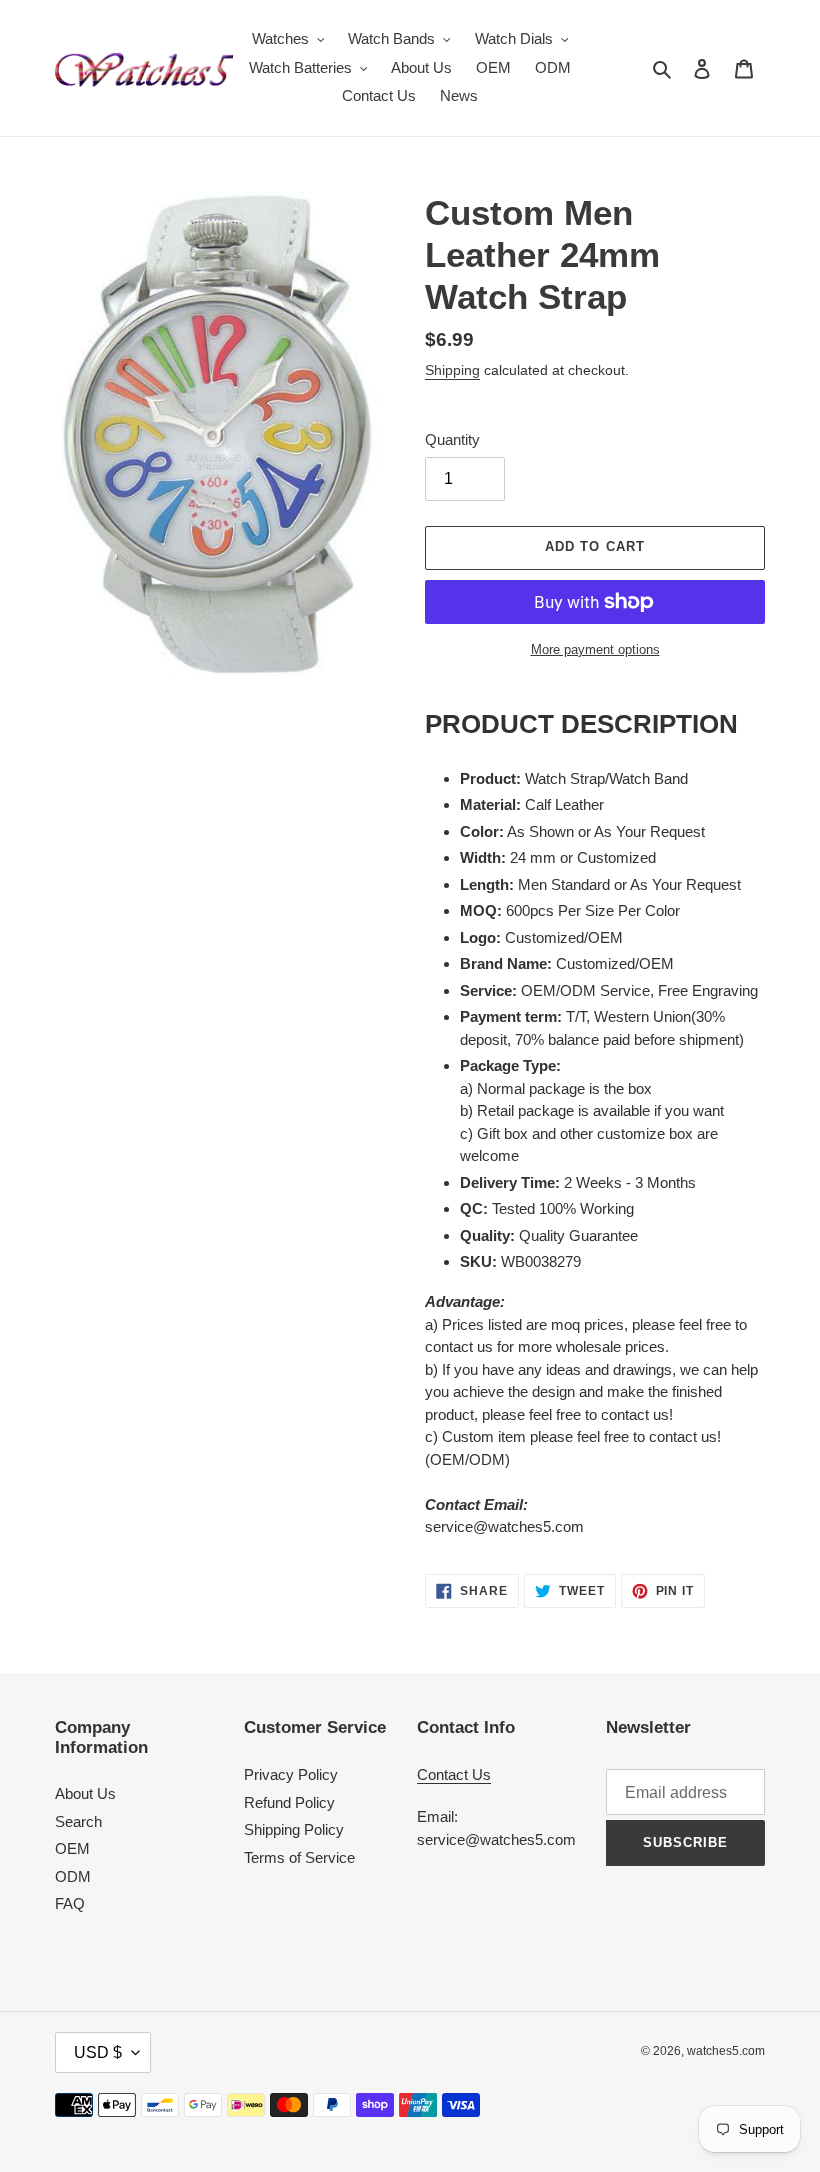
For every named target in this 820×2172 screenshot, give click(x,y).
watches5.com (726, 2051)
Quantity (452, 439)
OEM (72, 1848)
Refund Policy (289, 1802)
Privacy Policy (291, 1774)
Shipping (452, 370)
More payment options (595, 649)
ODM (73, 1876)
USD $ (98, 2052)
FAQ (70, 1903)
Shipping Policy (294, 1829)
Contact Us (454, 1774)
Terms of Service (299, 1857)
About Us (85, 1793)
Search (78, 1821)
